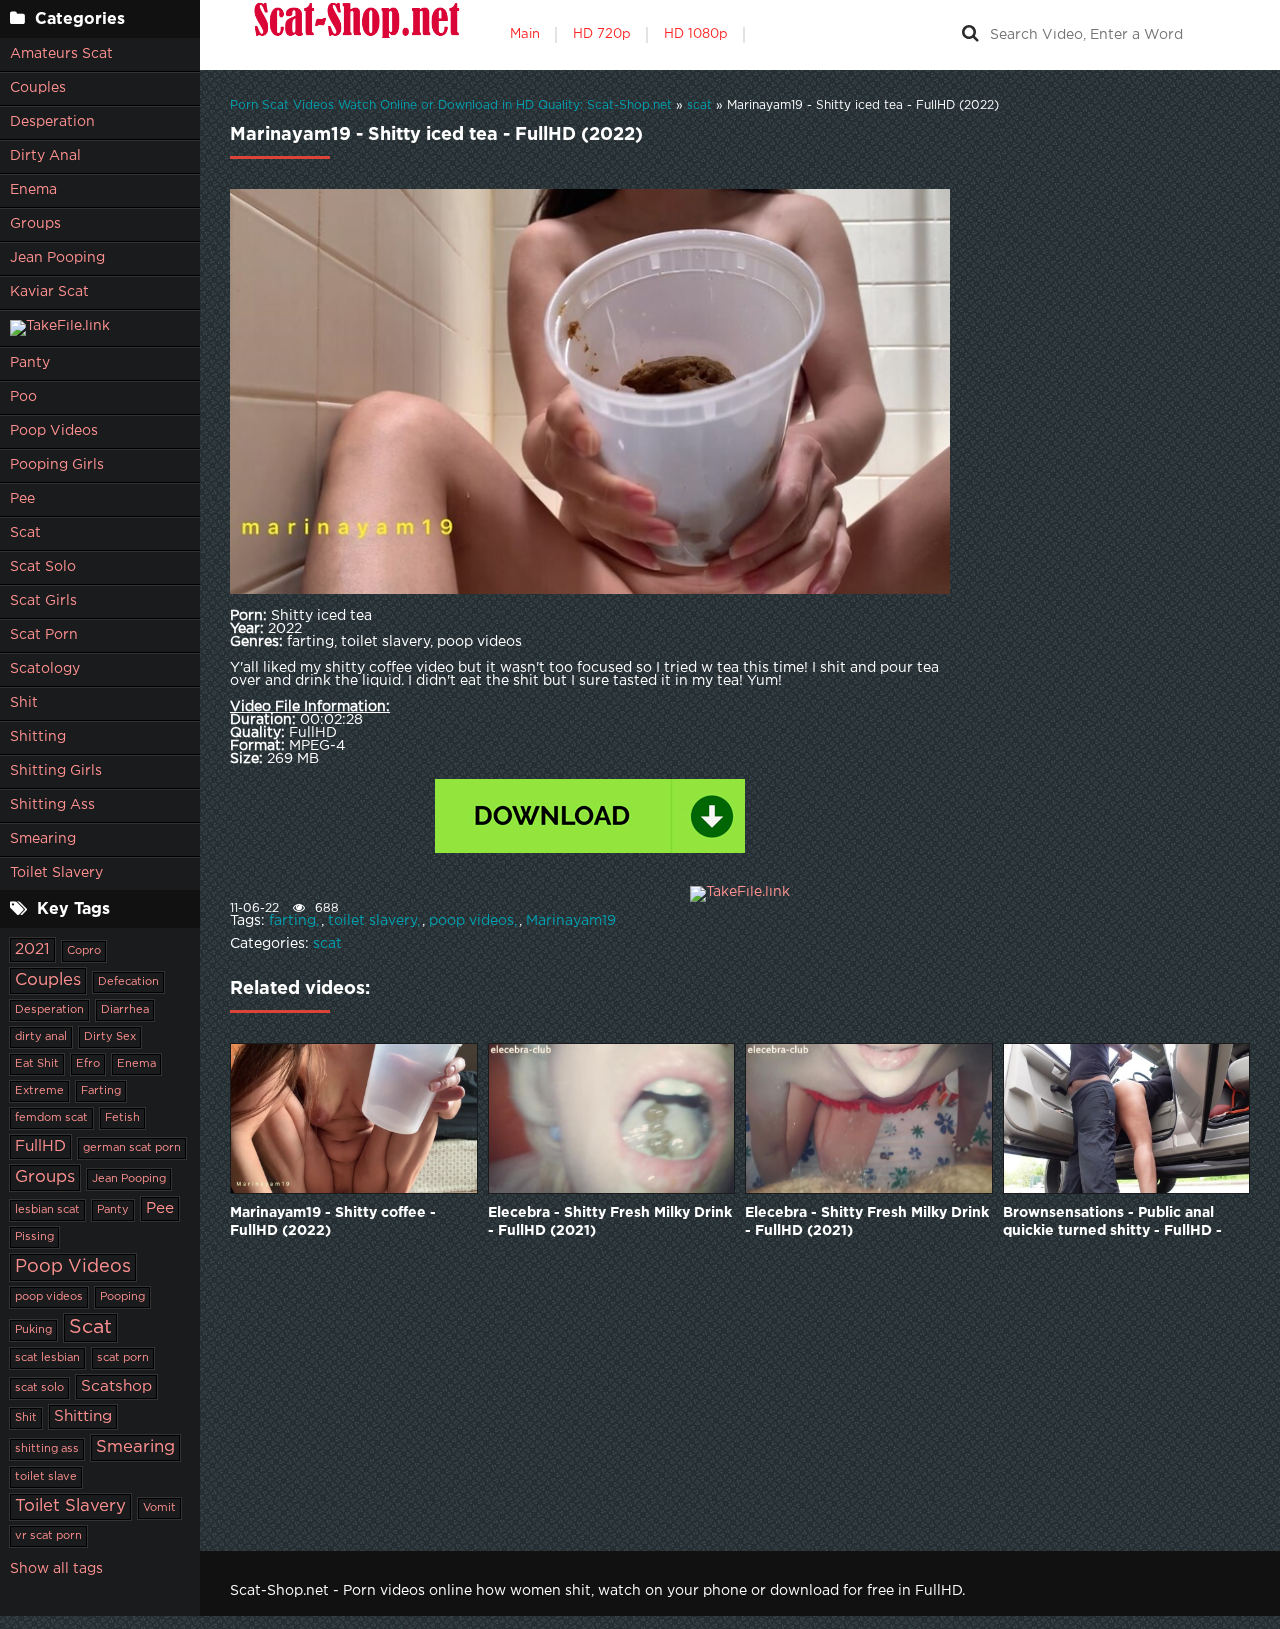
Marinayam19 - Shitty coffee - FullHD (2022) (333, 1222)
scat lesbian (47, 1358)
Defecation (128, 982)
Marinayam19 (571, 921)
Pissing (34, 1237)
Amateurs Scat (61, 54)
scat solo (39, 1388)
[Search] (970, 35)
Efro (88, 1064)
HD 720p (602, 34)
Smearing (43, 839)
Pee (22, 499)
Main (525, 34)
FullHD (40, 1146)
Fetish (122, 1118)
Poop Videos (54, 431)
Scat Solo (43, 567)
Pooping (122, 1297)
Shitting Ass (52, 805)
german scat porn (132, 1148)
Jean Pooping (57, 258)
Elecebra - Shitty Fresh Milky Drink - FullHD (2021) (610, 1222)
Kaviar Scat (49, 292)
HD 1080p (696, 34)
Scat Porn (44, 635)
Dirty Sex (110, 1037)
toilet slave (46, 1477)
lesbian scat (47, 1210)
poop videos (49, 1297)
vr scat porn (48, 1536)
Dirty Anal (45, 156)
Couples (38, 88)
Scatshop (116, 1386)
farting (292, 921)
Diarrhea (125, 1010)
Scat (25, 533)
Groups (35, 224)
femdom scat (51, 1118)
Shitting (38, 737)
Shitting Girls (56, 771)
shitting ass (47, 1449)
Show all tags (56, 1569)
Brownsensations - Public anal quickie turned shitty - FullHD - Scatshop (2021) (1112, 1223)
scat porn (123, 1358)
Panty (30, 363)
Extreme (39, 1091)
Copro (84, 951)
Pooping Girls (57, 465)
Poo (23, 397)
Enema (33, 190)
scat (327, 944)
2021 (32, 949)
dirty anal (41, 1037)
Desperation (52, 122)
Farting (101, 1091)
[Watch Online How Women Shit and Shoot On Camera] (355, 35)
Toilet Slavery (56, 873)
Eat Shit (37, 1064)
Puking (33, 1330)
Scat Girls (43, 601)
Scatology (45, 669)
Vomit (159, 1508)
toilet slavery (372, 921)
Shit (24, 703)
